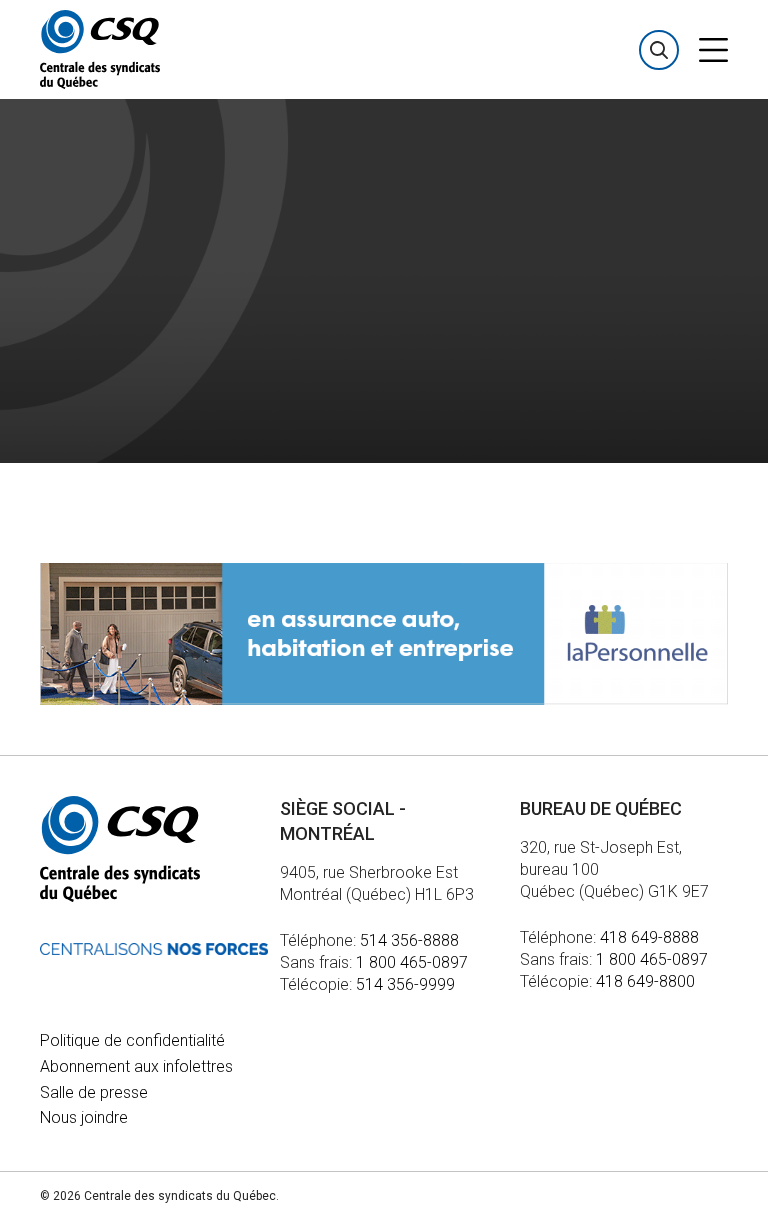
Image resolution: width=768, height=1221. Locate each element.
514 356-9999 (405, 984)
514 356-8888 (409, 940)
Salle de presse (94, 1092)
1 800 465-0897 (412, 962)
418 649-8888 (649, 937)
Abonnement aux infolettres (136, 1066)
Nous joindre (84, 1117)
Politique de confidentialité (132, 1040)
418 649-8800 (645, 981)
